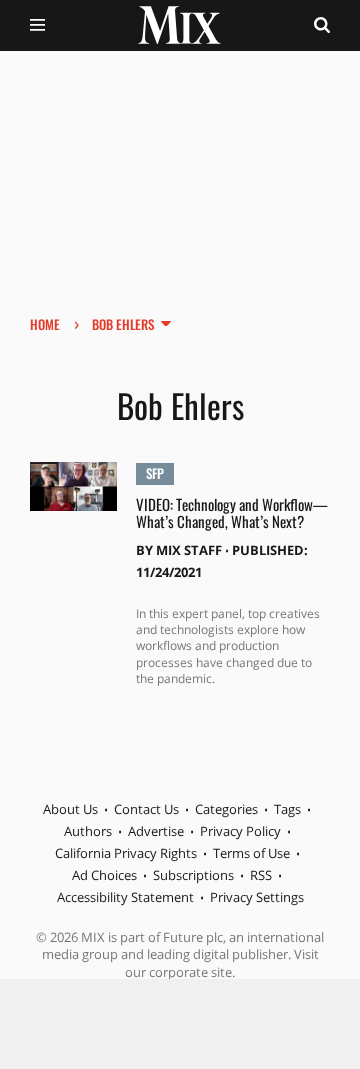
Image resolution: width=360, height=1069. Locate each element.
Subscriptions (193, 875)
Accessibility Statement (125, 897)
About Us (70, 809)
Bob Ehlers (123, 324)
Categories (226, 809)
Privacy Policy (240, 831)
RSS (261, 875)
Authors (88, 831)
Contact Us (146, 809)
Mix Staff (189, 550)
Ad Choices (104, 875)
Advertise (156, 831)
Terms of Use (251, 853)
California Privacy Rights (126, 853)
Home (45, 324)
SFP (155, 473)
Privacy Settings (257, 897)
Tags (287, 809)
